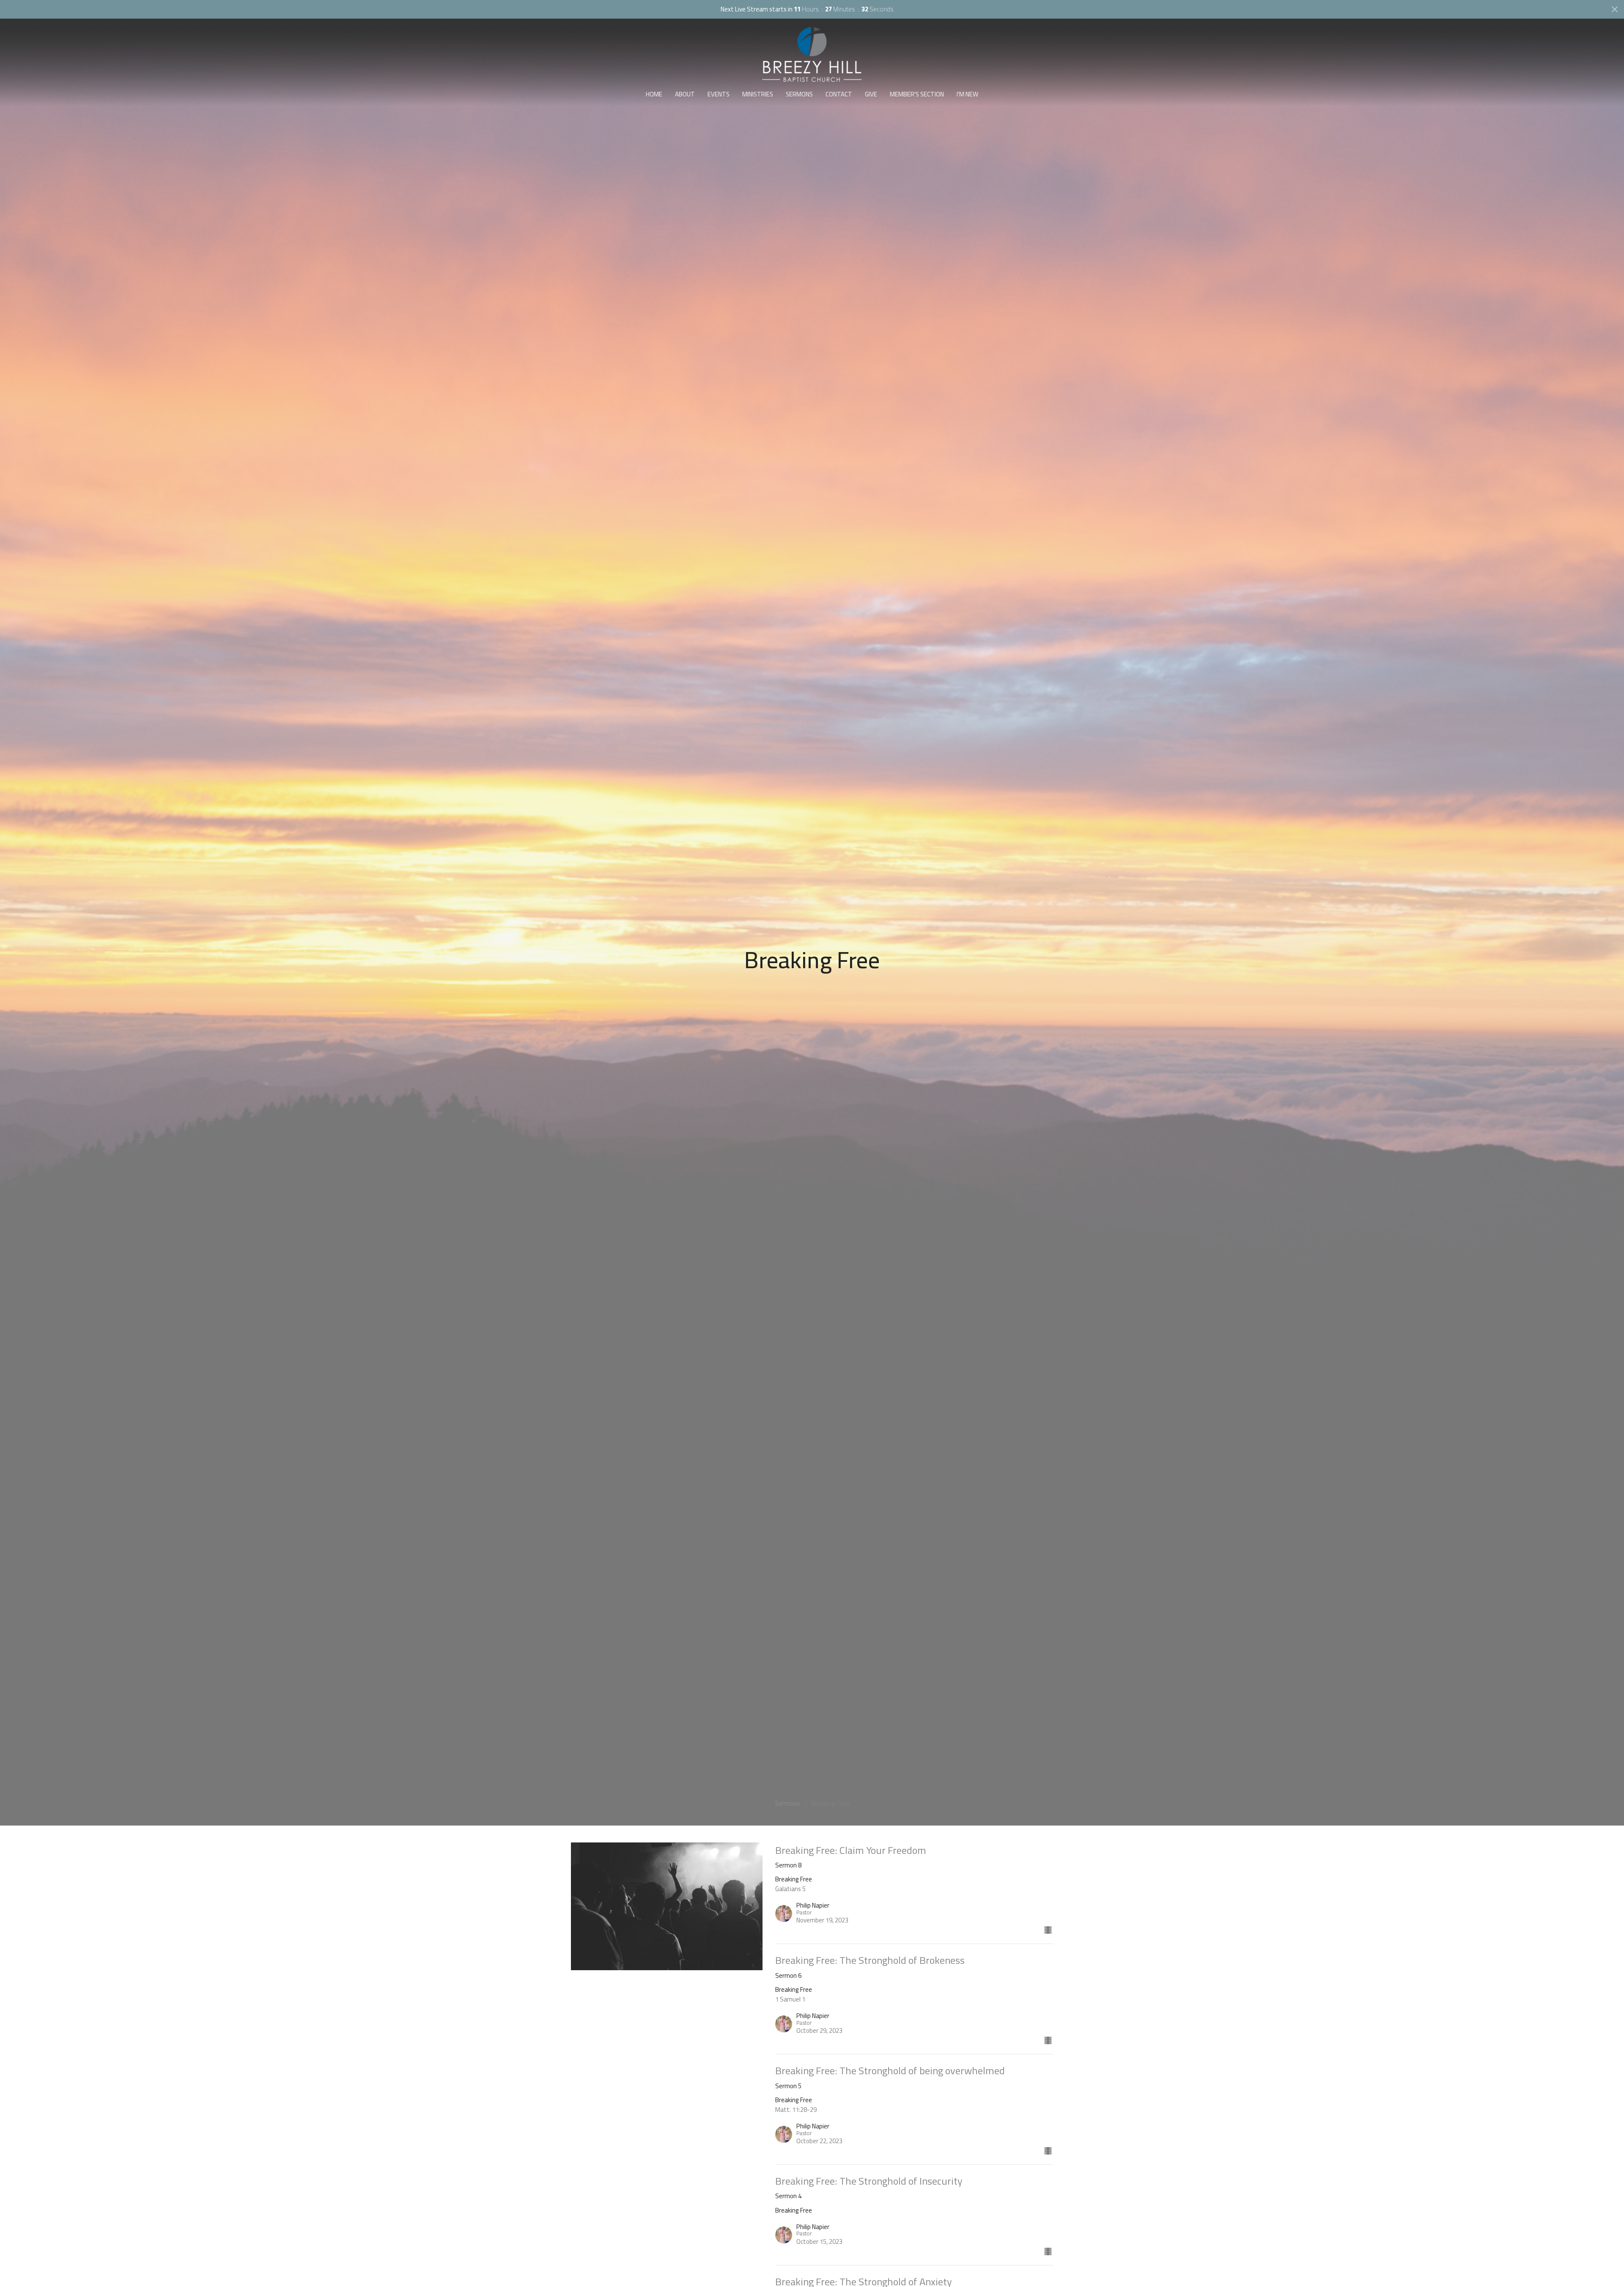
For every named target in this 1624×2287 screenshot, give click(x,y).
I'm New (967, 94)
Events (719, 94)
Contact (839, 94)
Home (654, 94)
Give (871, 94)
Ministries (758, 94)
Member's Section (917, 94)
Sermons (799, 94)
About (685, 94)
